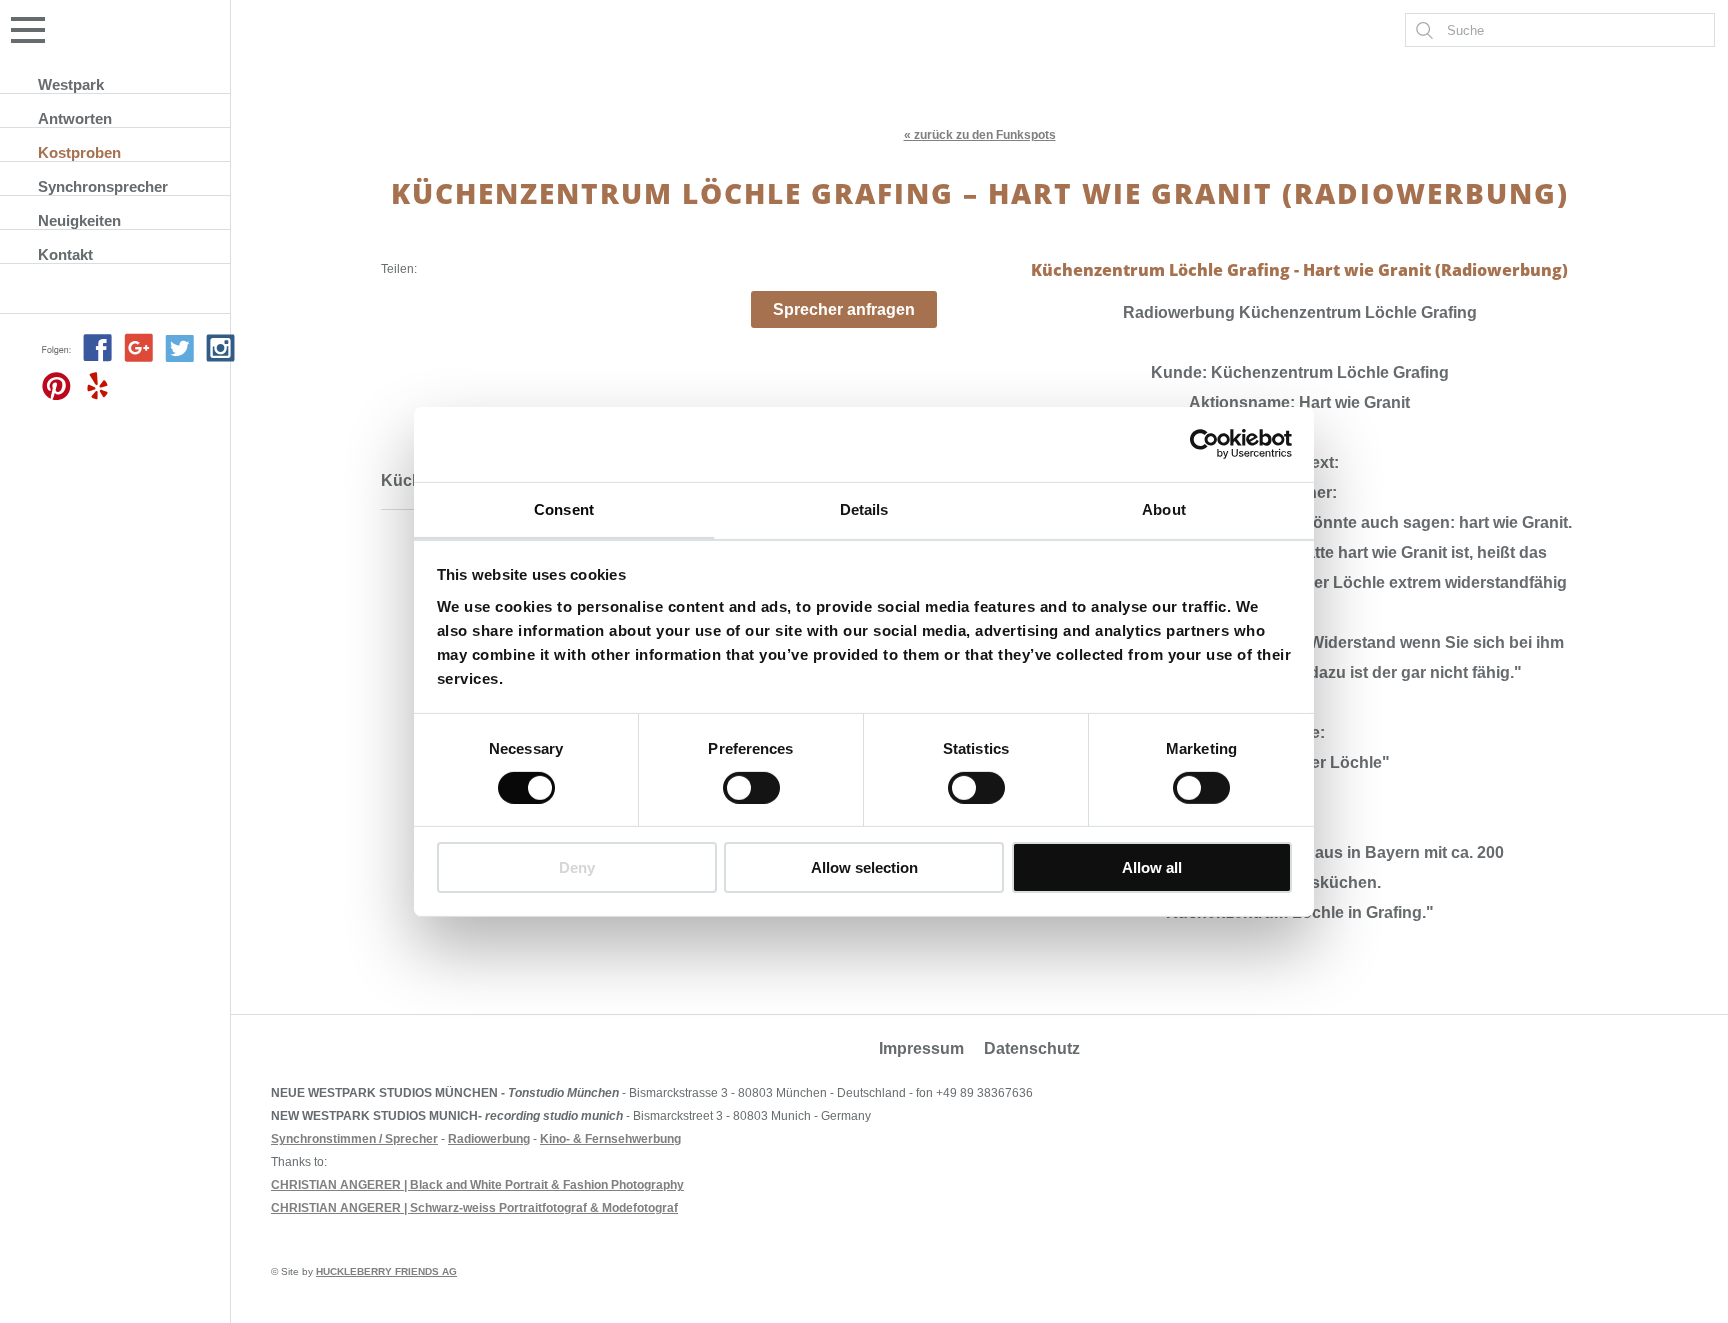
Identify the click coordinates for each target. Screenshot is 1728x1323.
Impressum (921, 1048)
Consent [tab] (564, 508)
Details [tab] (864, 508)
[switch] (751, 788)
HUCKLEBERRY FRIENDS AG (386, 1271)
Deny (577, 867)
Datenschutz (1032, 1048)
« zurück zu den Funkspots (980, 135)
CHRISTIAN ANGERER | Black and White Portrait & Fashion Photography (477, 1185)
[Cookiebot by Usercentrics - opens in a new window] (1204, 444)
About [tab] (1164, 508)
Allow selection (864, 867)
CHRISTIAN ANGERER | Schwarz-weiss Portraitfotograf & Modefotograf (474, 1208)
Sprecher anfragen (844, 309)
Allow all (1152, 867)
